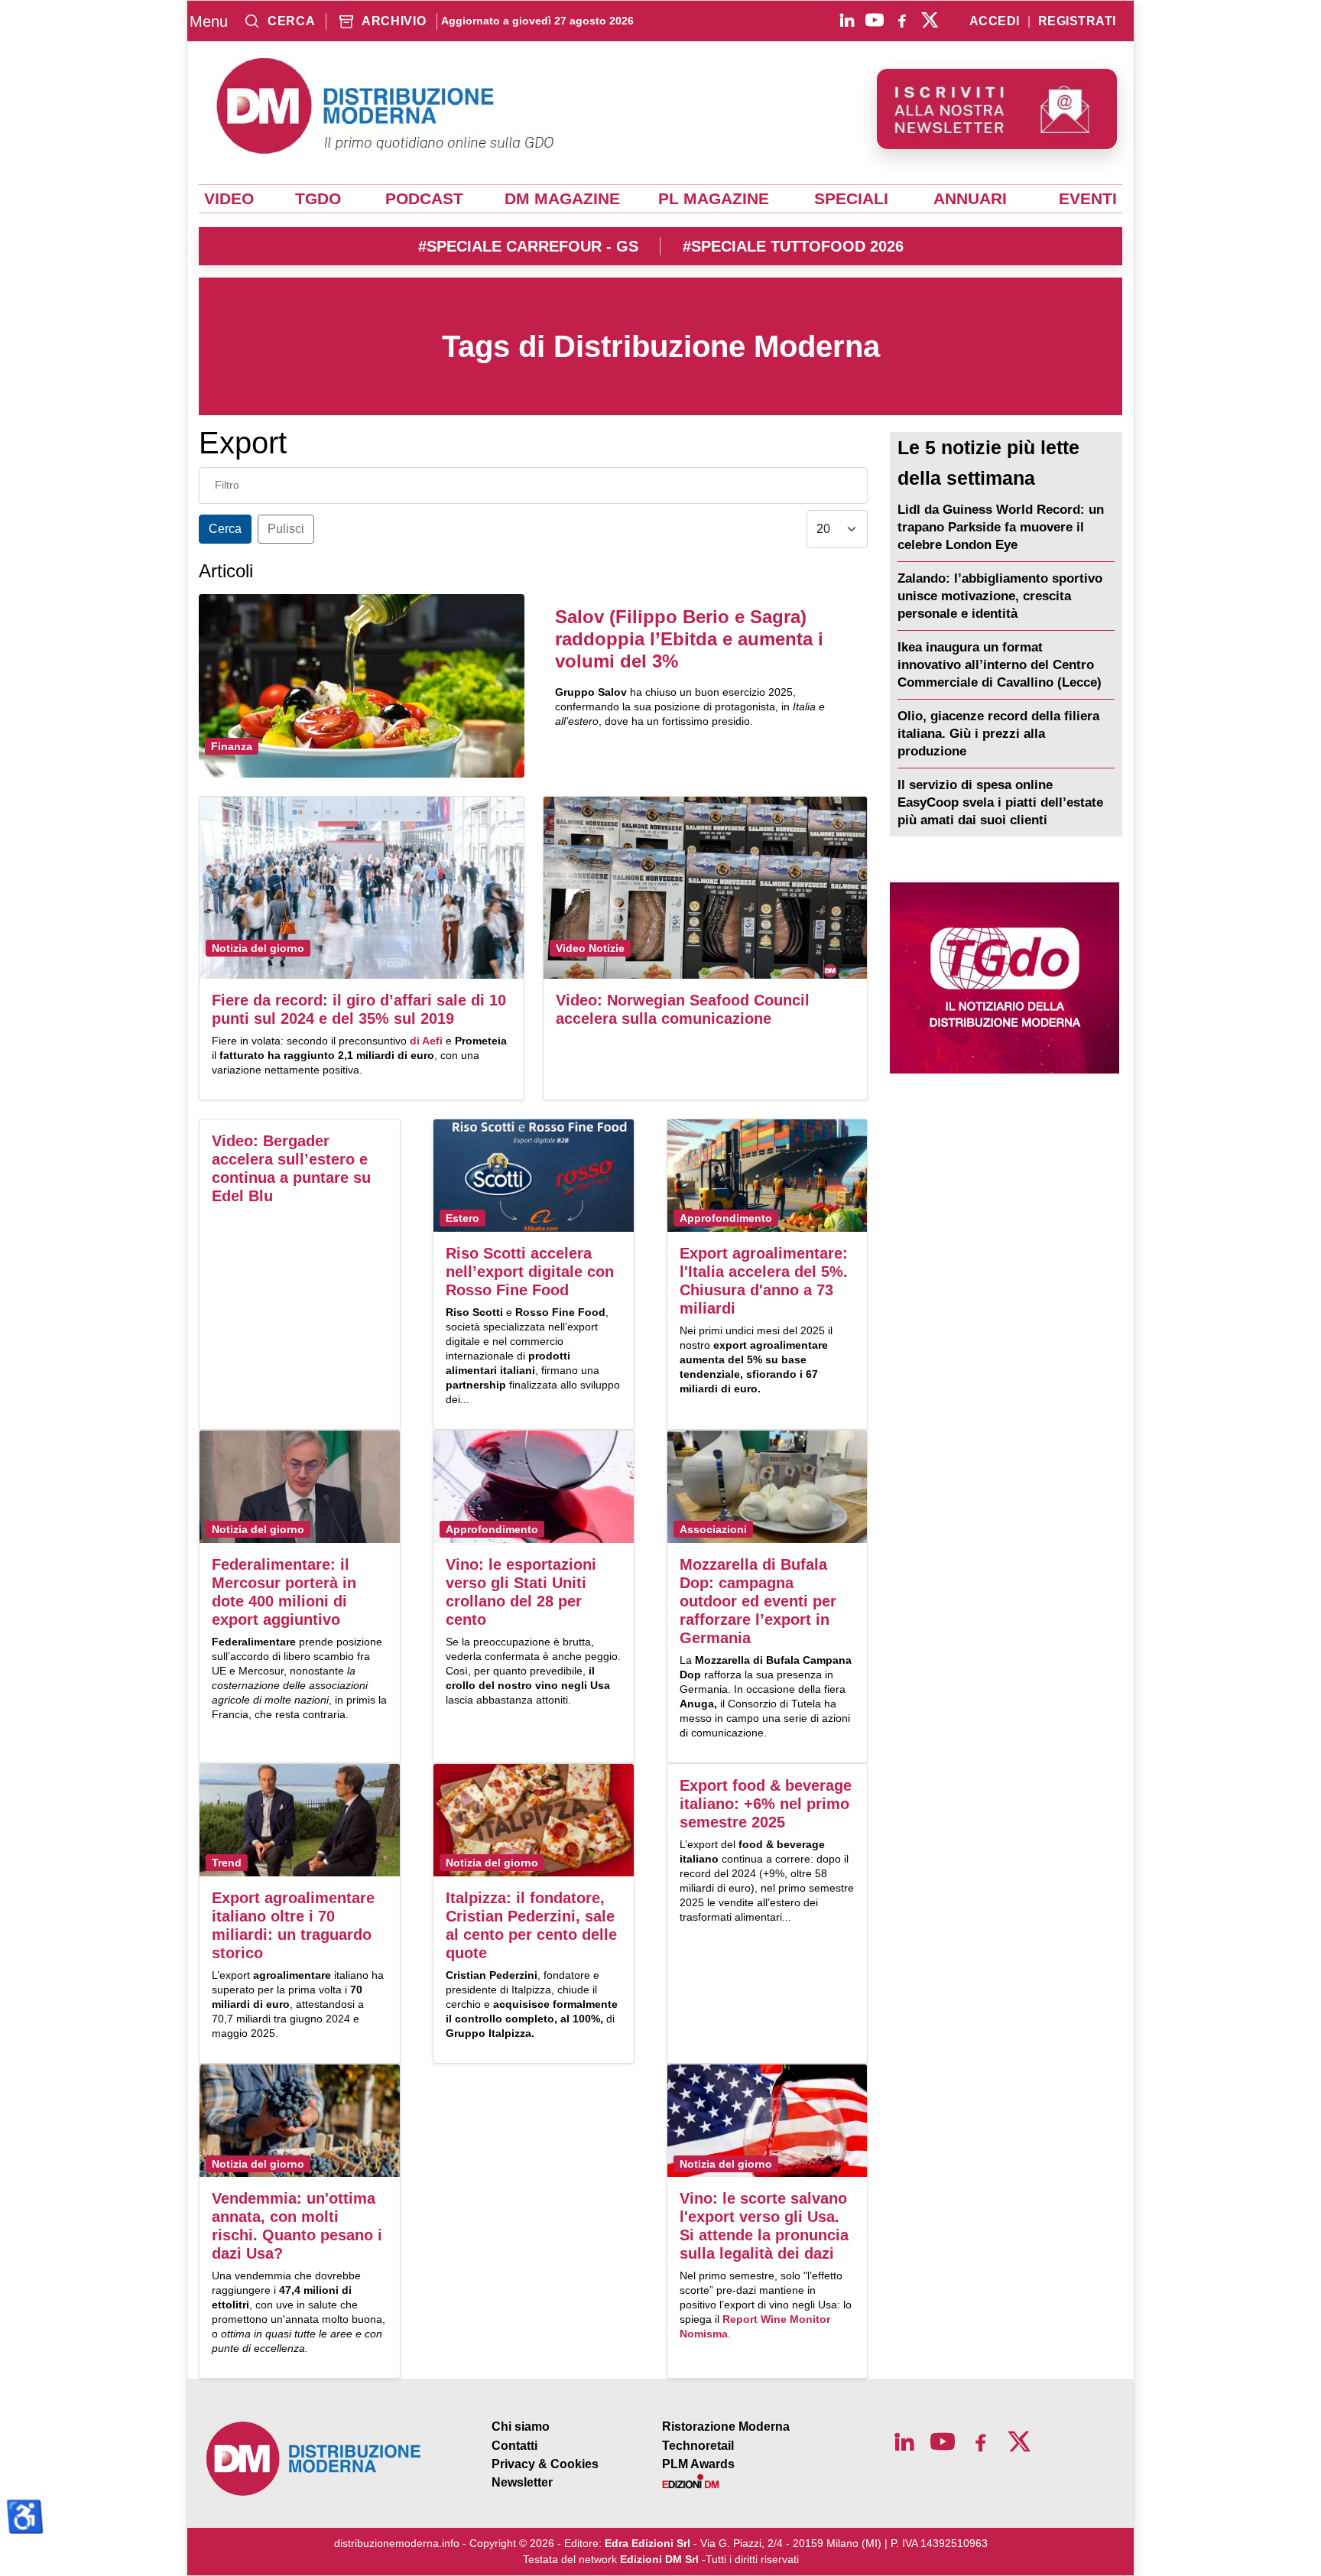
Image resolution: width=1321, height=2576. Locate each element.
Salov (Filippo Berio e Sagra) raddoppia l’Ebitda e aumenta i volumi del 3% (689, 639)
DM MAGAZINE (562, 199)
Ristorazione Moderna (726, 2427)
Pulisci (286, 529)
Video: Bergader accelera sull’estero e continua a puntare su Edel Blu (291, 1168)
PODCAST (424, 199)
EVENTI (1088, 199)
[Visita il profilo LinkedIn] (847, 20)
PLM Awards (698, 2464)
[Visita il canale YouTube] (875, 20)
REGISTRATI (1077, 21)
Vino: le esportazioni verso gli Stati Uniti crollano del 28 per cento (521, 1592)
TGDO (318, 199)
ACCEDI (995, 21)
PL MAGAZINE (714, 199)
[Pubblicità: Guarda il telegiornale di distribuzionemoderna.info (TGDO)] (1004, 978)
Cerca (225, 529)
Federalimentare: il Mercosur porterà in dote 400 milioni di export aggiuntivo (284, 1592)
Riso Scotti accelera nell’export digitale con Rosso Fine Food (530, 1272)
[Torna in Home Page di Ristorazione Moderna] (314, 2459)
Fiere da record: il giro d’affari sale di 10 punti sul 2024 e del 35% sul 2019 (359, 1009)
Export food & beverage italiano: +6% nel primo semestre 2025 (766, 1804)
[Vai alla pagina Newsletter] (997, 109)
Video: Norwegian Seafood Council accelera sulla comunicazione (683, 1009)
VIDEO (229, 199)
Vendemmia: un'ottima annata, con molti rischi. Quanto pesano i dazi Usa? (297, 2226)
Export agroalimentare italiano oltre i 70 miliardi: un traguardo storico (293, 1925)
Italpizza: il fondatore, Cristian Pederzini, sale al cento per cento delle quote (531, 1925)
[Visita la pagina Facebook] (902, 20)
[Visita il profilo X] (930, 20)
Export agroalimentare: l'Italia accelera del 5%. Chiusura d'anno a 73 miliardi (764, 1281)
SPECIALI (851, 199)
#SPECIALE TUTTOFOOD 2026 (793, 246)
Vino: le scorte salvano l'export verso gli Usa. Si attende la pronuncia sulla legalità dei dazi (764, 2226)
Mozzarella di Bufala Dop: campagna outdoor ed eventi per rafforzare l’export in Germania (758, 1601)
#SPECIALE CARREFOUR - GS (528, 246)
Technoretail (698, 2446)
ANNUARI (970, 199)
